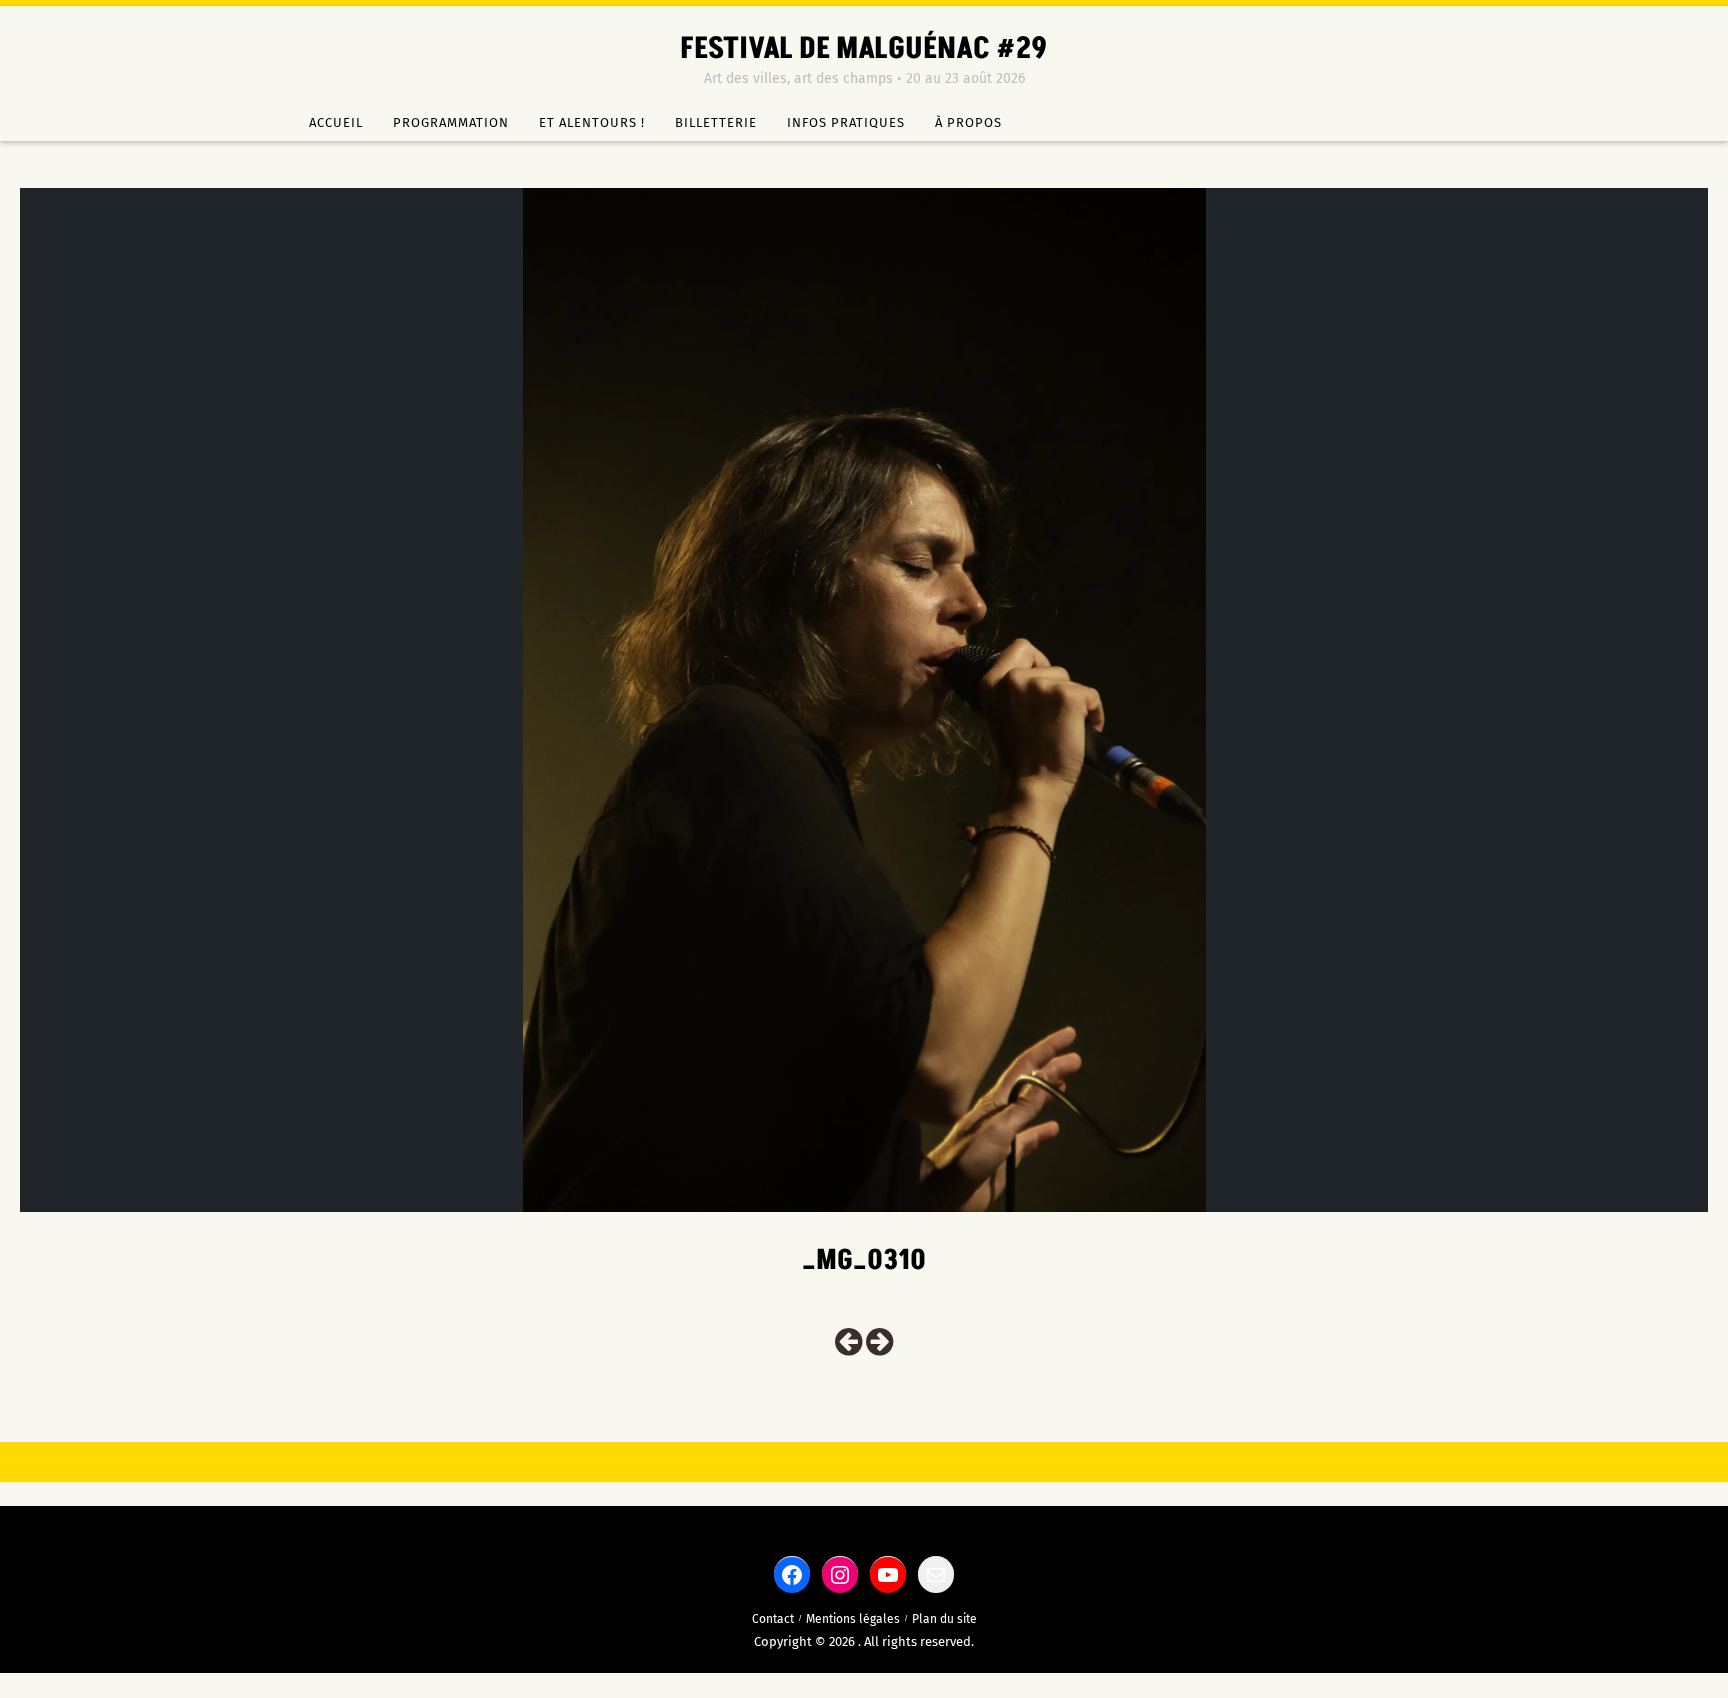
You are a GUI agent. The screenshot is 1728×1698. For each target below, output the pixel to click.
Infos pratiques (846, 122)
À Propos (968, 122)
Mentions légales (853, 1619)
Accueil (336, 122)
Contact (773, 1619)
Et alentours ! (592, 122)
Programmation (451, 122)
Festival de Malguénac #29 (864, 49)
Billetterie (716, 122)
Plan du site (944, 1619)
